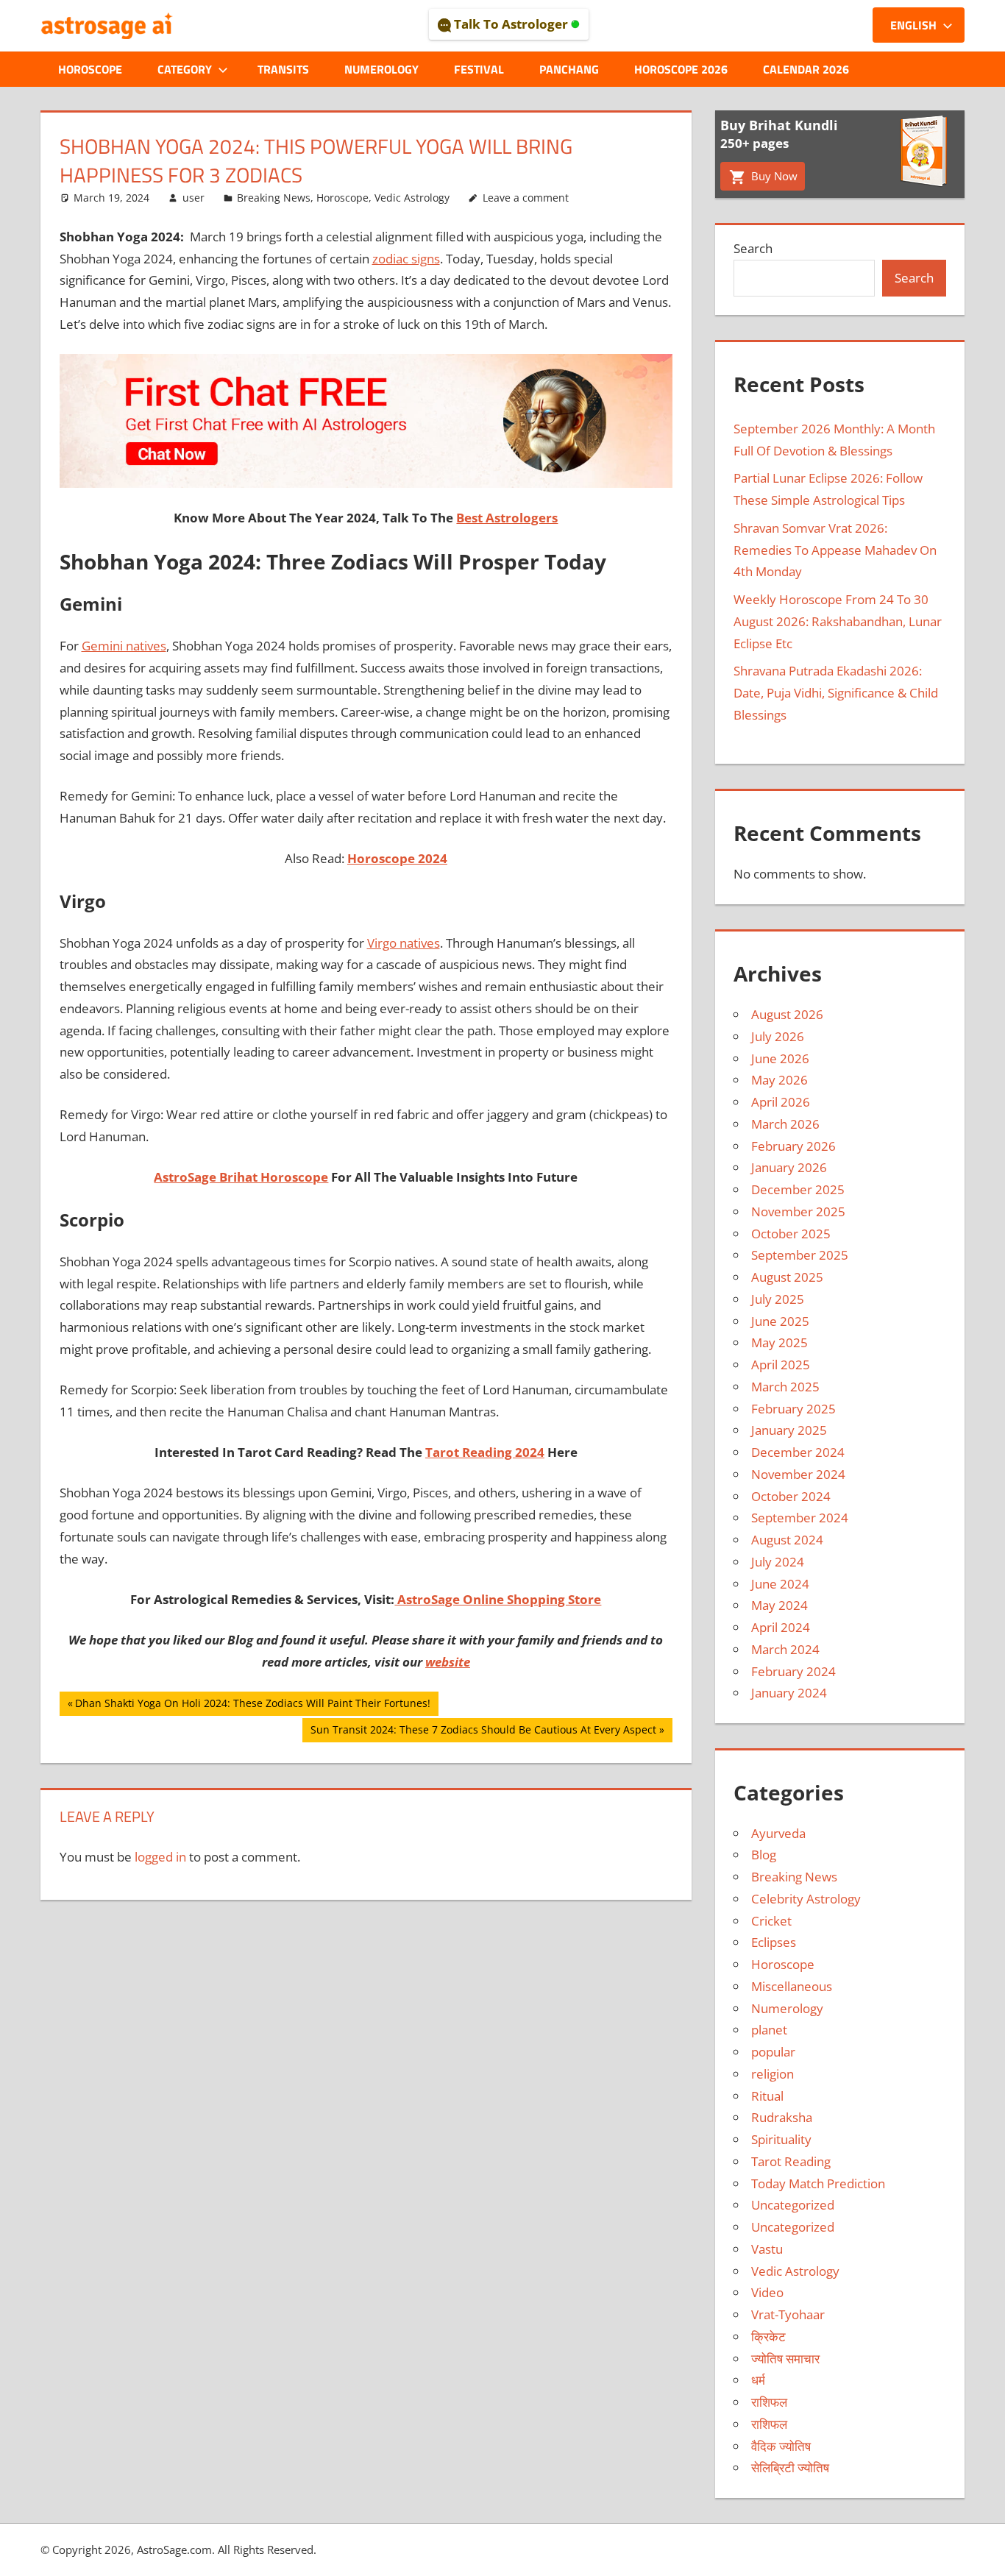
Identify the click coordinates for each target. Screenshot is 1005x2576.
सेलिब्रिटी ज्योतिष (790, 2467)
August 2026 (787, 1014)
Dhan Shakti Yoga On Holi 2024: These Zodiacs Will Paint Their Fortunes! (252, 1706)
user (193, 198)
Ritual (767, 2096)
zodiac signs (406, 259)
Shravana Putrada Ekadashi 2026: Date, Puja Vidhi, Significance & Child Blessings (836, 693)
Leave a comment (526, 198)
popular (773, 2052)
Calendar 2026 (806, 69)
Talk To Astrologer (511, 24)
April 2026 (781, 1102)
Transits (283, 69)
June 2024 (780, 1584)
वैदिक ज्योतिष (781, 2446)
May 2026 (780, 1080)
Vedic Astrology (412, 198)
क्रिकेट (768, 2337)
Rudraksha (782, 2117)
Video (767, 2292)
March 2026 (785, 1124)
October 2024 (791, 1496)
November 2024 (798, 1474)
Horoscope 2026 (681, 69)
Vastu (767, 2249)
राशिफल (769, 2402)
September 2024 (800, 1518)
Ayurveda (778, 1833)
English (913, 25)
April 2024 (781, 1627)
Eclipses (774, 1942)
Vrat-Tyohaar (788, 2314)
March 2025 (785, 1387)
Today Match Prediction (818, 2183)
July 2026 (778, 1036)
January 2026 (789, 1167)
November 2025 (798, 1211)
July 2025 (778, 1299)
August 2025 (787, 1277)
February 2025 (793, 1409)
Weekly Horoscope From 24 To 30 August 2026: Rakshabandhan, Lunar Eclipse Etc (838, 621)
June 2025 (780, 1321)
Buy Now (773, 176)
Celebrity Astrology (806, 1899)
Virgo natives (404, 943)
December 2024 (798, 1452)
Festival (479, 69)
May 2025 (780, 1342)
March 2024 (785, 1649)
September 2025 (800, 1255)
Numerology (381, 69)
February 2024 (793, 1671)
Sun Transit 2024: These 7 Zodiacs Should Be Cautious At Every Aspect (483, 1732)
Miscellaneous (792, 1986)
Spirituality (781, 2139)
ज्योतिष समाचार (785, 2359)
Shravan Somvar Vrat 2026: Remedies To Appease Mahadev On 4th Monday (835, 550)
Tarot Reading (791, 2161)
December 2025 (798, 1189)
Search (753, 248)
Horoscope (90, 69)
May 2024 (780, 1605)
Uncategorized (793, 2205)
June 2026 (780, 1058)
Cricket (771, 1921)
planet (769, 2030)
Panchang (569, 69)
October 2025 (791, 1234)
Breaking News (274, 198)
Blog (764, 1855)
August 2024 (787, 1540)
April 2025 (781, 1365)
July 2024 (778, 1562)
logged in (160, 1857)
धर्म (758, 2380)
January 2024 (789, 1693)
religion (773, 2074)
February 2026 (793, 1146)
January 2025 (789, 1430)
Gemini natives (124, 646)
